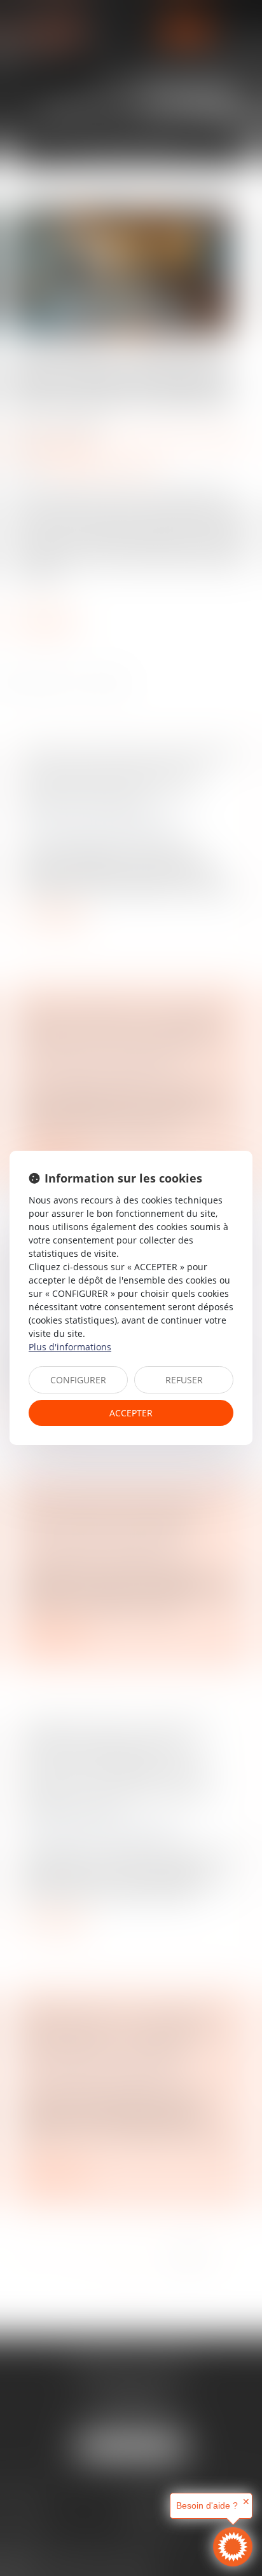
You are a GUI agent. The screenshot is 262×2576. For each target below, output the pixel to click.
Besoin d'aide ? (207, 2505)
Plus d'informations (70, 1347)
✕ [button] (246, 2502)
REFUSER (184, 1380)
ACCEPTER (131, 1413)
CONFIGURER (78, 1380)
